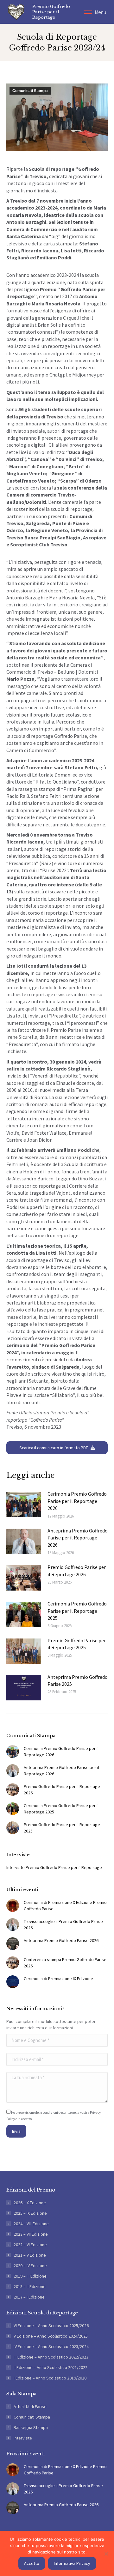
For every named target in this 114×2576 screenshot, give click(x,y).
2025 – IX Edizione (30, 2213)
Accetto (32, 2563)
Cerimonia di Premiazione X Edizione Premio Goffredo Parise (65, 1905)
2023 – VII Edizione (31, 2234)
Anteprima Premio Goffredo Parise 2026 (61, 1940)
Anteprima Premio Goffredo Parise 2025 (78, 1680)
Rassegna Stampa (31, 2427)
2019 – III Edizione (30, 2276)
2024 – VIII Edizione (31, 2224)
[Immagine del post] (24, 1505)
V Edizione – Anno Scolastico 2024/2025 (51, 2336)
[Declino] (106, 2554)
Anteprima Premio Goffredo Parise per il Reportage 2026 (78, 1538)
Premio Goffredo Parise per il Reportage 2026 (77, 1571)
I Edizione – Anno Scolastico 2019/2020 (50, 2378)
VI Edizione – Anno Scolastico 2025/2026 (51, 2326)
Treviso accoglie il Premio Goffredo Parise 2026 (63, 1925)
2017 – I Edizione (29, 2297)
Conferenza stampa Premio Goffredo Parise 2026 (65, 1963)
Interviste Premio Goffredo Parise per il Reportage (54, 1867)
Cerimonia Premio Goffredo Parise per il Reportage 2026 (77, 1501)
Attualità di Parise (30, 2406)
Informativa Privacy (72, 2563)
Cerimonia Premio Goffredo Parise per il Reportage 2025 (77, 1611)
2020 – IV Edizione (30, 2266)
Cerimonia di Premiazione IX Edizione (58, 1979)
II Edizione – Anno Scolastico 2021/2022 (51, 2367)
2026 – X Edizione (30, 2203)
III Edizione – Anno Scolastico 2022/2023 (51, 2357)
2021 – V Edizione (30, 2255)
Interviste (23, 2438)
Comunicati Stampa (30, 91)
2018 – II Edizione (30, 2286)
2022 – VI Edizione (30, 2245)
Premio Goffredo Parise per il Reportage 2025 (77, 1644)
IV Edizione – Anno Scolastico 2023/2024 (51, 2346)
